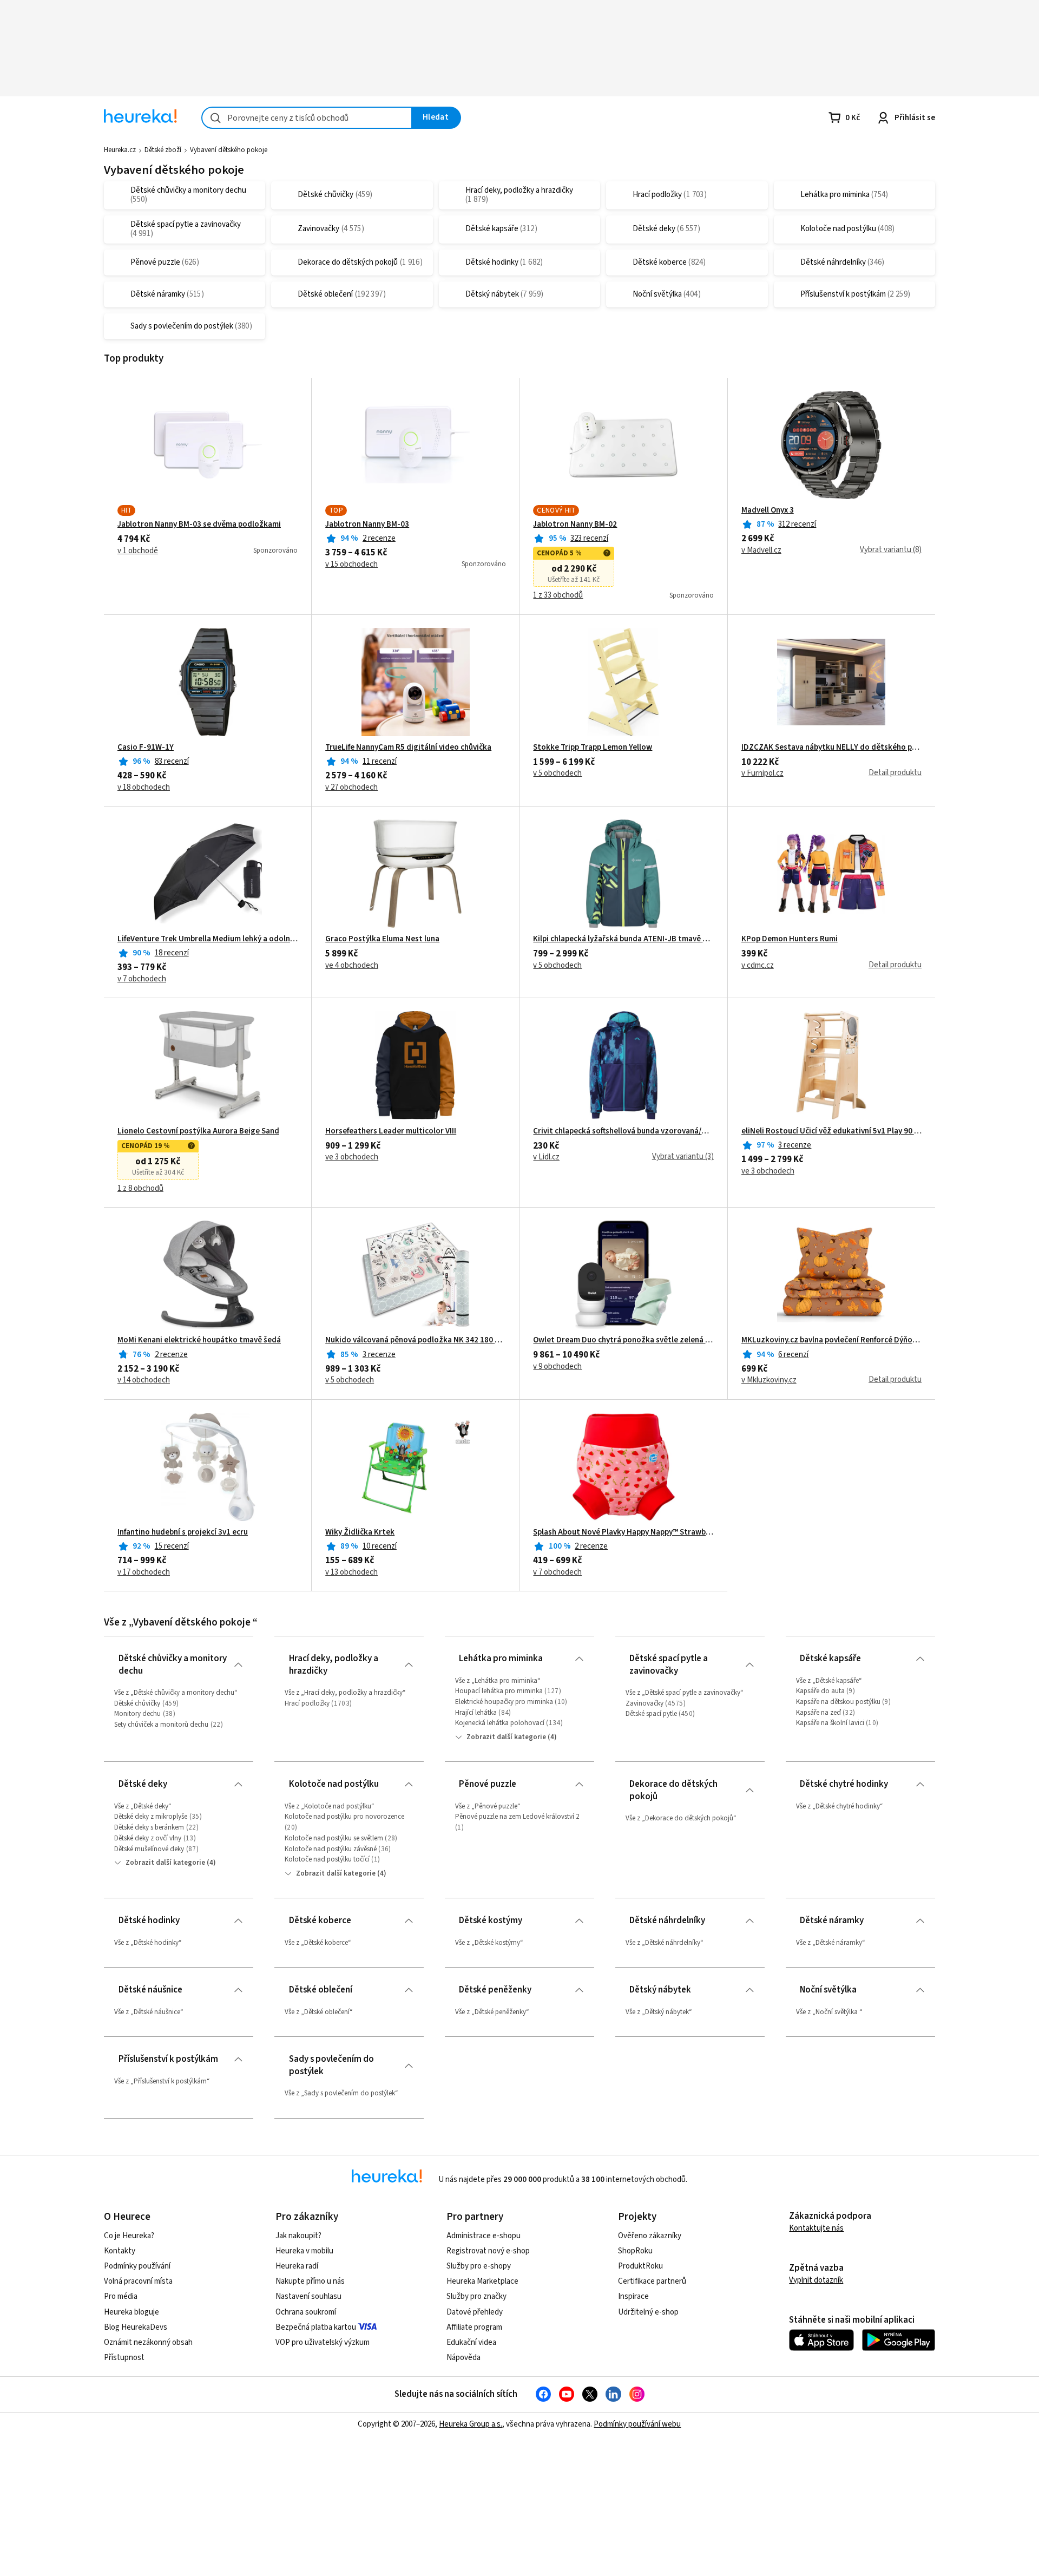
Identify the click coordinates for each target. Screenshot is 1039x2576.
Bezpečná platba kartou (316, 2327)
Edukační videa (471, 2342)
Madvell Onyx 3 (768, 510)
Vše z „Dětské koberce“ (318, 1943)
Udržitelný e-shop (648, 2312)
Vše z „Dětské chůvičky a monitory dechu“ (176, 1693)
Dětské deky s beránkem (149, 1827)
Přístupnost (124, 2358)
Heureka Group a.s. (471, 2424)
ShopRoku (635, 2251)
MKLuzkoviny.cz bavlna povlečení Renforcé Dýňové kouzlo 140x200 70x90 (831, 1340)
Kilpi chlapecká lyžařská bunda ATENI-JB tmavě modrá (623, 939)
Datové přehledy (475, 2312)
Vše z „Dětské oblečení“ (319, 2012)
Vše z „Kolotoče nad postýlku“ (330, 1806)
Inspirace (633, 2296)
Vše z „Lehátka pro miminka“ (498, 1681)
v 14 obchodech (144, 1380)
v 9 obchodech (557, 1367)
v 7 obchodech (142, 979)
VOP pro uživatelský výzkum (323, 2342)
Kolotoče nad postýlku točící (327, 1859)
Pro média (121, 2296)
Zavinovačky (645, 1703)
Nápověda (463, 2358)
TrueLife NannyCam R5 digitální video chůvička (408, 748)
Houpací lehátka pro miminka (499, 1691)
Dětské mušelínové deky (149, 1849)
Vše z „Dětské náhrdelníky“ (665, 1943)
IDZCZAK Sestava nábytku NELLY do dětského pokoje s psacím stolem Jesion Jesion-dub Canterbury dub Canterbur (831, 748)
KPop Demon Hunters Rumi (790, 939)
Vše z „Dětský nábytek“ (659, 2012)
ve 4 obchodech (352, 966)
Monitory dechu (137, 1714)
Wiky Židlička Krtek (360, 1532)
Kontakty (120, 2251)
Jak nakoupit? (298, 2236)
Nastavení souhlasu (308, 2296)
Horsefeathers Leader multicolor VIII (391, 1131)
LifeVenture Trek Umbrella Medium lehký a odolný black (208, 939)
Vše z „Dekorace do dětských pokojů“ (681, 1818)
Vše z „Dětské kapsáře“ (829, 1681)
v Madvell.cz (761, 550)
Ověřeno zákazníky (650, 2236)
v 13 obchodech (351, 1572)
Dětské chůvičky (137, 1703)
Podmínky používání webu (637, 2424)
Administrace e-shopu (484, 2236)
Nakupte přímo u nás (310, 2281)
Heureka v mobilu (304, 2251)
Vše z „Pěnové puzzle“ (488, 1806)
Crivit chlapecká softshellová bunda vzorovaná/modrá (623, 1131)
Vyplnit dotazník (816, 2280)
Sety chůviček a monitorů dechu (161, 1725)
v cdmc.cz (758, 966)
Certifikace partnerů (652, 2281)
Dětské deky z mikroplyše (151, 1817)
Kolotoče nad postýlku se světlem (334, 1838)
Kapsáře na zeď (818, 1713)
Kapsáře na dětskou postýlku (838, 1702)
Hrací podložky (307, 1703)
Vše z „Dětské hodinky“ (148, 1943)
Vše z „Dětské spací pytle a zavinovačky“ (685, 1693)
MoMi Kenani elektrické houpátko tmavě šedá (199, 1340)
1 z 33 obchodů (558, 595)
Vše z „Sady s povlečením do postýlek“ (341, 2093)
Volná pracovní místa (138, 2281)
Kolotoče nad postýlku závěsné (331, 1849)
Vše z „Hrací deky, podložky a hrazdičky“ (345, 1693)
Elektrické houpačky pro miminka (504, 1702)
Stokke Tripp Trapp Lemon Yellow (593, 748)
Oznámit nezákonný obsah (148, 2342)
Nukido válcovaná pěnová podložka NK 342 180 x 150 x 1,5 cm (415, 1340)
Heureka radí (297, 2266)
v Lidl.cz (546, 1157)
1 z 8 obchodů (140, 1189)
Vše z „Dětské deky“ (143, 1806)
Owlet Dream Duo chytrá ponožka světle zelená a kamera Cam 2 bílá (623, 1340)
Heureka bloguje (131, 2312)
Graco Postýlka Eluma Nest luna (382, 939)
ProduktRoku (640, 2266)
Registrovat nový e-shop (488, 2251)
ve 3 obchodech (352, 1157)
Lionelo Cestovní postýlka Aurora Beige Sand (198, 1131)
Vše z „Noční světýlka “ (829, 2012)
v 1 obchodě (138, 551)
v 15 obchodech (351, 565)
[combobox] (307, 118)
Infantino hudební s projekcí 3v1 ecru (183, 1532)
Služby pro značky (476, 2296)
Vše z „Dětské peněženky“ (492, 2012)
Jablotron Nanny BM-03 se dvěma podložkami (199, 525)
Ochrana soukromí (306, 2312)
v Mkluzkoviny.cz (769, 1380)
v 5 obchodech (557, 774)
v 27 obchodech (351, 788)
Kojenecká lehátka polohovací (500, 1723)
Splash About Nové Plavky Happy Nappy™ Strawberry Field (623, 1532)
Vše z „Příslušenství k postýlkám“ (162, 2081)
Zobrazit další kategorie (506, 1737)
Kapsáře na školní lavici (830, 1723)
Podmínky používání (137, 2266)
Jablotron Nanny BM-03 (367, 525)
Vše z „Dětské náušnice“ (149, 2012)
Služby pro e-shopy (479, 2266)
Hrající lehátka (476, 1713)
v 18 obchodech (144, 788)
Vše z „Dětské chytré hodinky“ (840, 1806)
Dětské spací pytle (652, 1714)
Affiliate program (474, 2327)
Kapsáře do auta (820, 1691)
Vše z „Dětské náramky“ (831, 1943)
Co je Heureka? (129, 2236)
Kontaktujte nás (816, 2228)
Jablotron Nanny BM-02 (575, 525)
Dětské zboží (163, 150)
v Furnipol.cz (762, 774)
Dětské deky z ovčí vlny (148, 1838)
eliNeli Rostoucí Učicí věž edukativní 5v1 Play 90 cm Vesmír (831, 1131)
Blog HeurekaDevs (136, 2327)
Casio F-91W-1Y (146, 748)
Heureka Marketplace (482, 2281)
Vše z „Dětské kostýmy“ (489, 1943)
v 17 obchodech (144, 1572)
